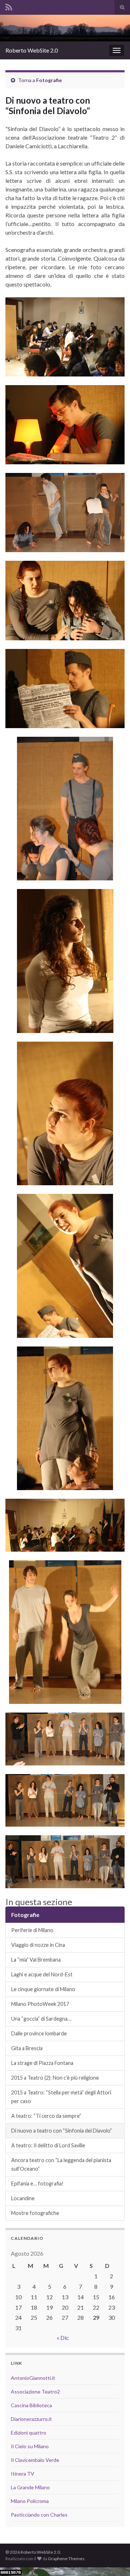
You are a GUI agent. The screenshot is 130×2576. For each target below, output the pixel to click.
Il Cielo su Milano (30, 2446)
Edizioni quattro (29, 2433)
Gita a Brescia (27, 2048)
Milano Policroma (30, 2501)
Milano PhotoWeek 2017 (40, 2004)
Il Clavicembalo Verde (35, 2460)
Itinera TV (23, 2474)
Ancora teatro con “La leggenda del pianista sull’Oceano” (61, 2164)
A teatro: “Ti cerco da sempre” (46, 2116)
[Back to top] (114, 2560)
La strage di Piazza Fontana (42, 2063)
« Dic (63, 2338)
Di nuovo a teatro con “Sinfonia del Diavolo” (62, 2131)
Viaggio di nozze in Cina (38, 1945)
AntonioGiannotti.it (33, 2378)
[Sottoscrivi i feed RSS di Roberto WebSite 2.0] (9, 6)
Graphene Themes (66, 2559)
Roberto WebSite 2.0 (32, 50)
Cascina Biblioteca (31, 2405)
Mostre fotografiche (35, 2213)
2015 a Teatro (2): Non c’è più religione (55, 2078)
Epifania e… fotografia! (37, 2183)
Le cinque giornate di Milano (43, 1989)
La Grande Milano (30, 2487)
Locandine (23, 2198)
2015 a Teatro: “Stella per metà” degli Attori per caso (61, 2097)
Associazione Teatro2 (35, 2392)
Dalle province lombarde (39, 2033)
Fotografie (49, 80)
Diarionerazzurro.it (31, 2419)
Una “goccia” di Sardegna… (41, 2019)
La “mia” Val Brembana (36, 1960)
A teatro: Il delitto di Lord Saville (48, 2145)
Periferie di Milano (32, 1930)
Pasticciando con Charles (39, 2515)
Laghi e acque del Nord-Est (42, 1974)
